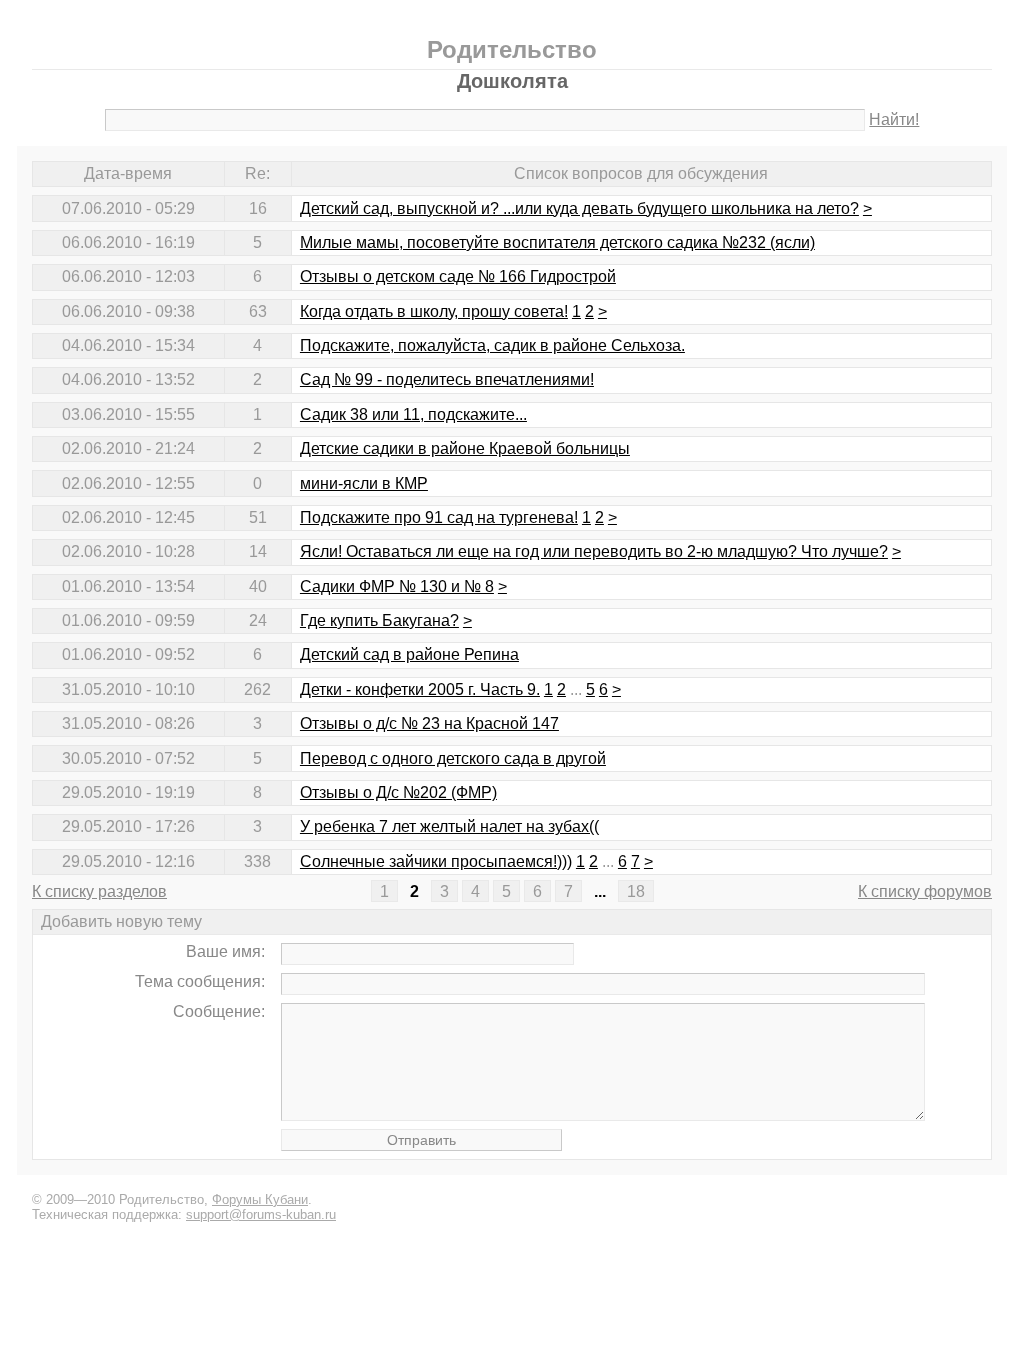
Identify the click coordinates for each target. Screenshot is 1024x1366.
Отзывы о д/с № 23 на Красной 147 (429, 723)
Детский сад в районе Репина (409, 654)
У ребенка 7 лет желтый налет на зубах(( (449, 826)
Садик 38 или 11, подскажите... (413, 414)
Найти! (894, 119)
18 (636, 891)
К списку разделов (99, 891)
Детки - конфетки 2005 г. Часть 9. (420, 689)
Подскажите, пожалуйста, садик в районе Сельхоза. (492, 345)
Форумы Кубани (260, 1199)
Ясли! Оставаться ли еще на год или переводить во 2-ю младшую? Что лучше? (594, 551)
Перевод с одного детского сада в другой (453, 758)
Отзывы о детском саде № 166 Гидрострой (458, 276)
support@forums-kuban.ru (261, 1214)
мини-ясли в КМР (364, 483)
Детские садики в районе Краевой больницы (465, 448)
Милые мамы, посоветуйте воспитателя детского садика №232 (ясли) (557, 242)
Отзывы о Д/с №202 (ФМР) (398, 792)
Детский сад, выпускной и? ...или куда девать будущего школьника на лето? (579, 208)
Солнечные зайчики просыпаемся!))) (436, 861)
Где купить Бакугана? (379, 620)
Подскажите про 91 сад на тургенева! (439, 517)
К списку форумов (925, 891)
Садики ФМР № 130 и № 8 (397, 586)
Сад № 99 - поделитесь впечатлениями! (447, 379)
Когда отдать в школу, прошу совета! (434, 311)
